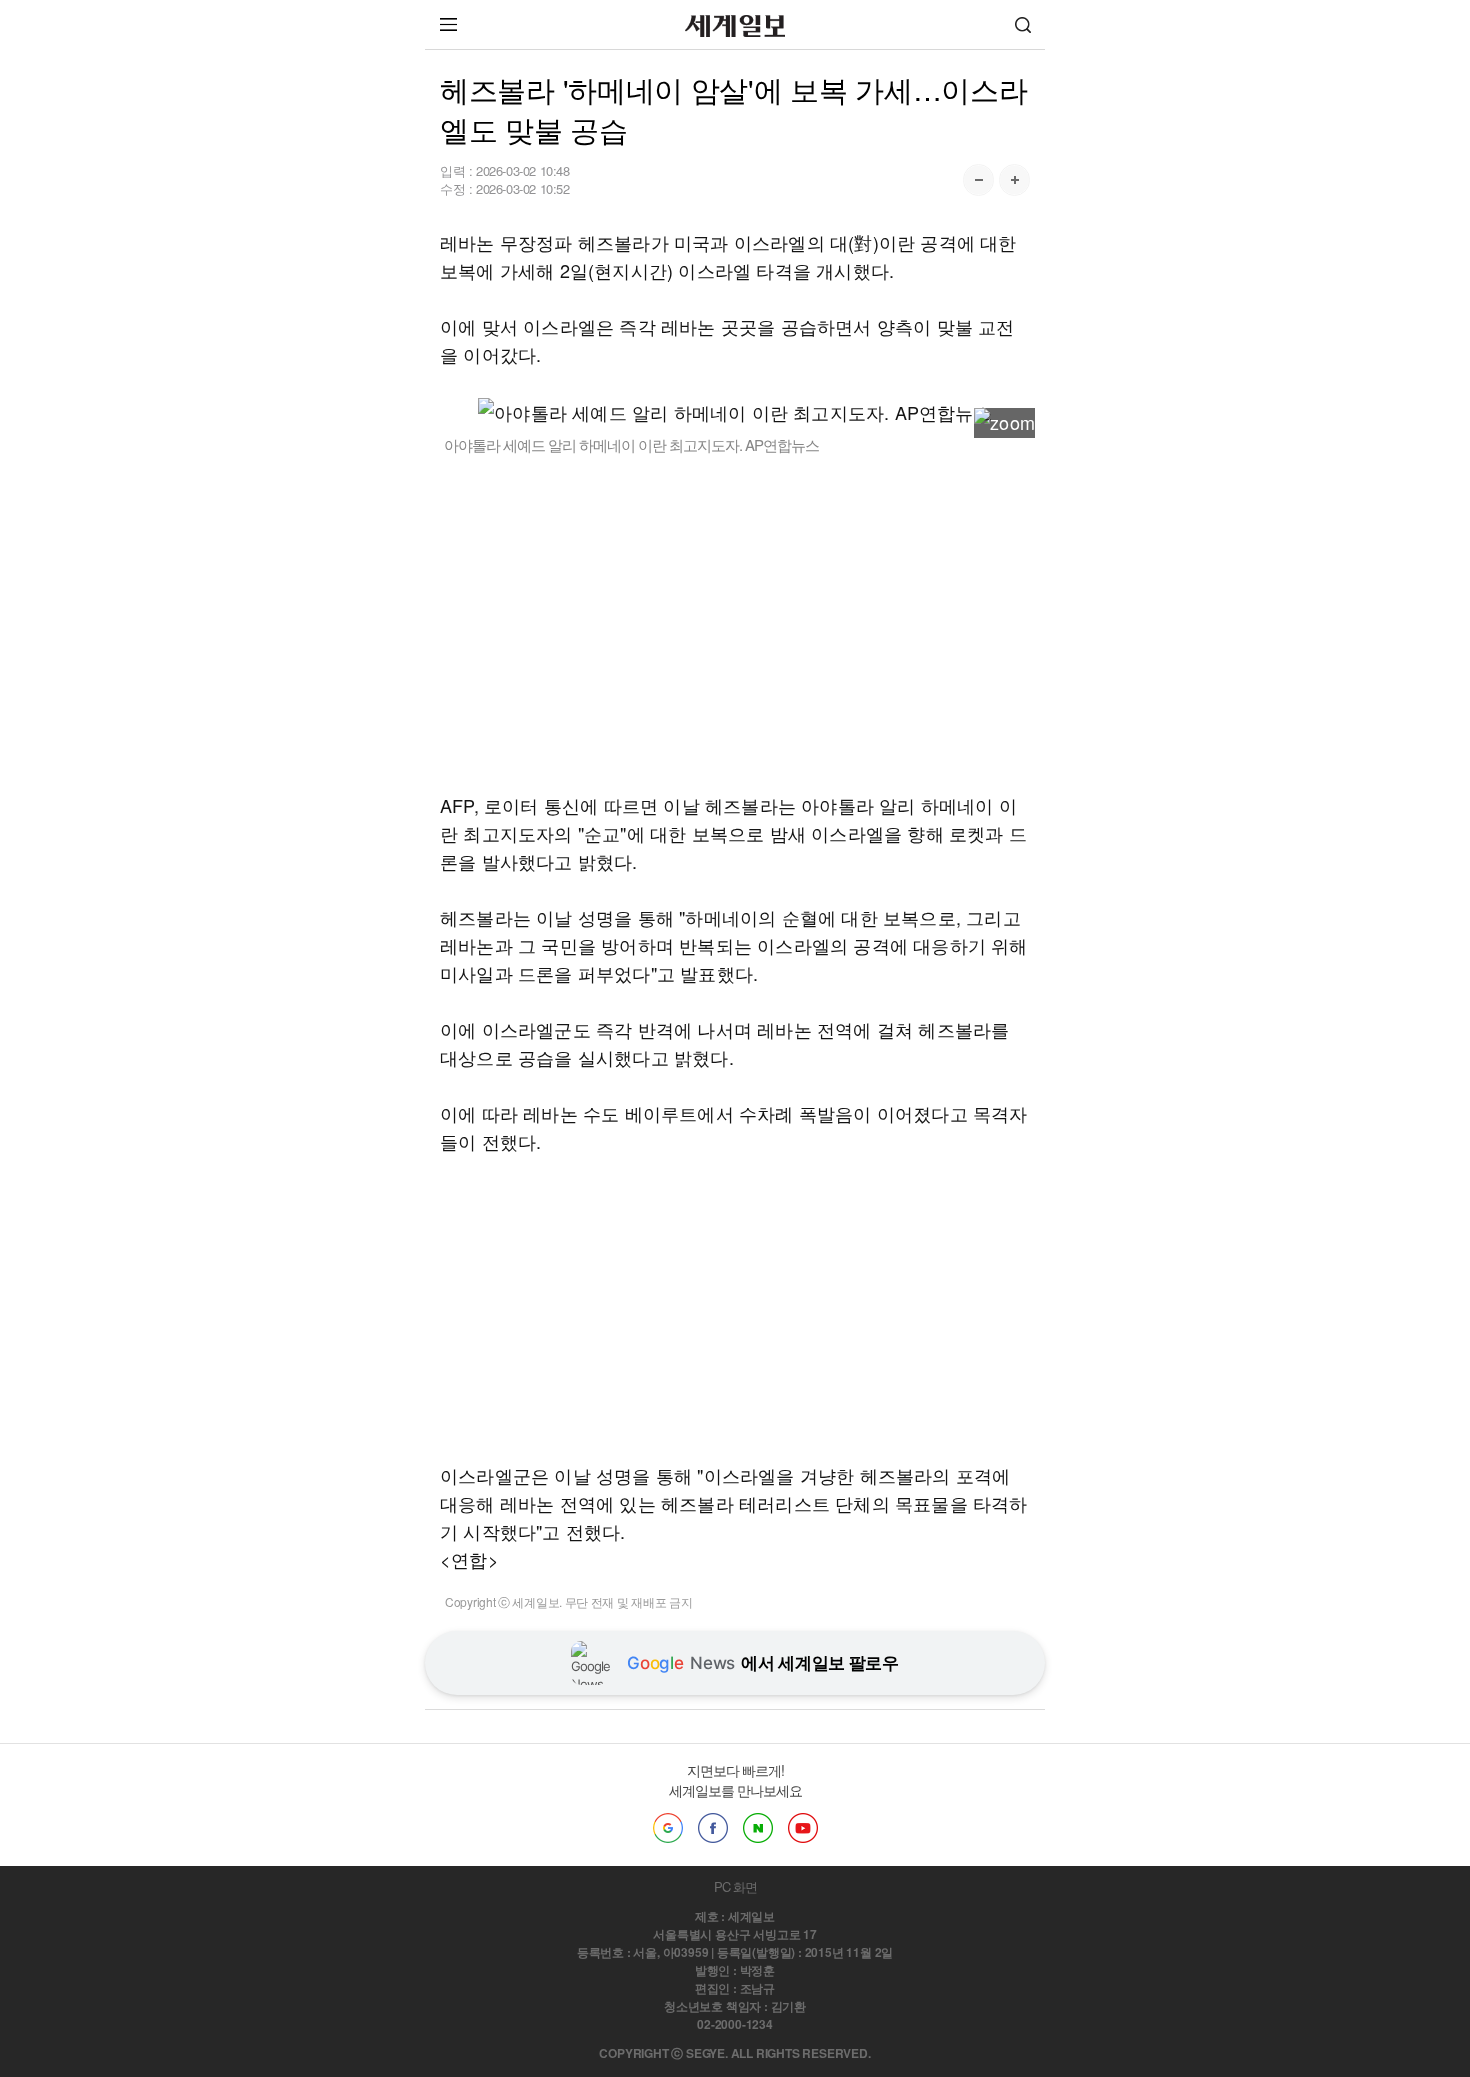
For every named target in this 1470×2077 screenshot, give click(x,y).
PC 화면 (735, 1886)
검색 (1023, 24)
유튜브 (803, 1828)
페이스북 (713, 1828)
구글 (668, 1828)
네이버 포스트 (758, 1828)
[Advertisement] (735, 623)
